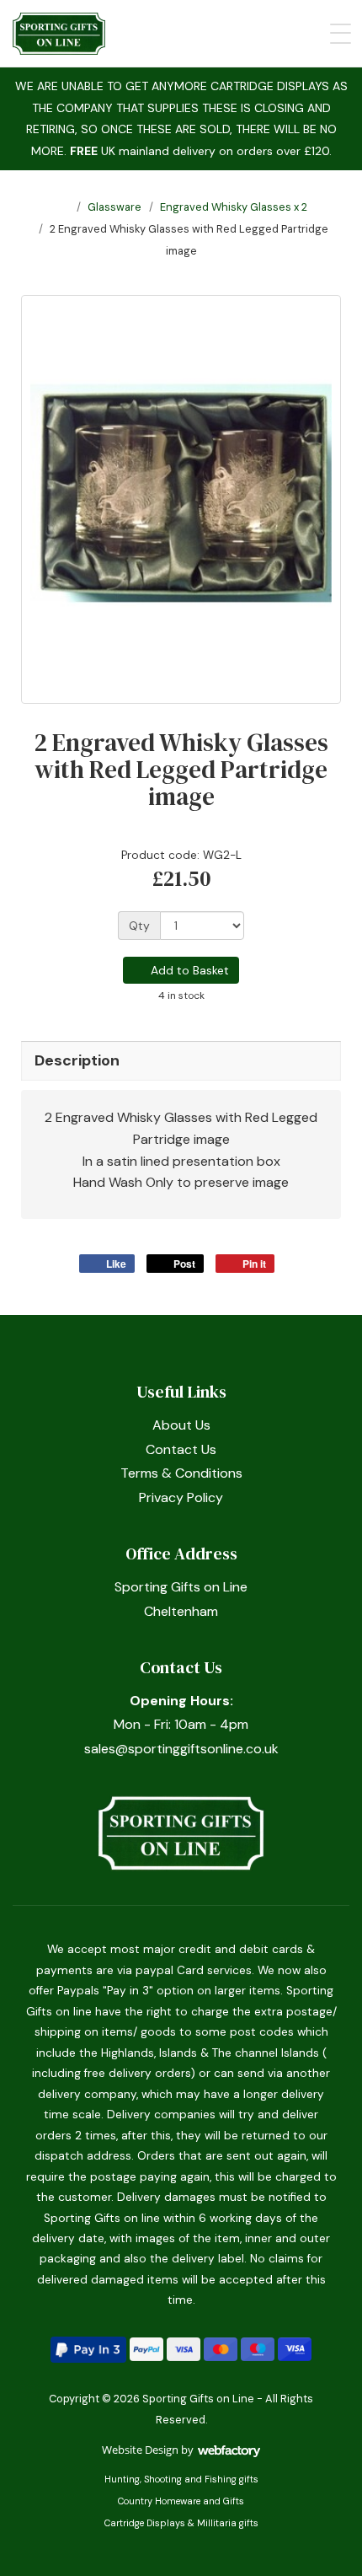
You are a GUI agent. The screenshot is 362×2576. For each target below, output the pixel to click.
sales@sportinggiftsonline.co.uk (181, 1749)
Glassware (114, 207)
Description (77, 1060)
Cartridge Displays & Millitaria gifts (181, 2523)
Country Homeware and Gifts (181, 2501)
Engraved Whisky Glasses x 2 (234, 207)
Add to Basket (188, 970)
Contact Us (181, 1449)
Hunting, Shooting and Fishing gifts (181, 2479)
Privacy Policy (181, 1497)
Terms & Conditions (181, 1473)
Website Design (140, 2450)
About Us (181, 1425)
